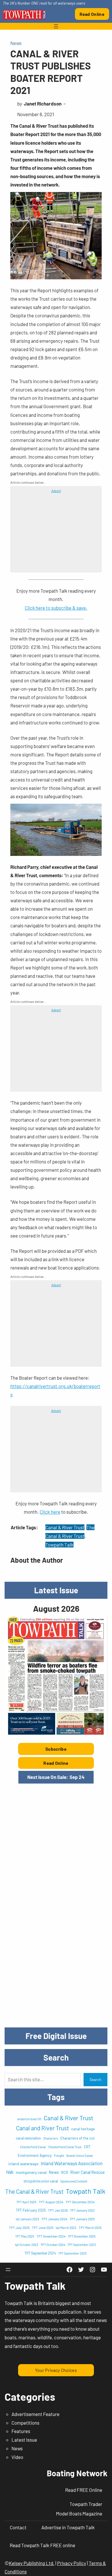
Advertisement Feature (35, 2414)
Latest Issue (24, 2440)
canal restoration (28, 2138)
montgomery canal (31, 2172)
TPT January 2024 (54, 2219)
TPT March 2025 (90, 2227)
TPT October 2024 (53, 2245)
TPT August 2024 (51, 2202)
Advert (56, 491)
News (16, 43)
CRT (87, 2147)
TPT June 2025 (43, 2227)
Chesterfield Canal (33, 2147)
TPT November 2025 (82, 2236)
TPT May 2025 (25, 2236)
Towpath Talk (59, 1545)
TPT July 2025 (19, 2227)
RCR (65, 2172)
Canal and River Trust (43, 2128)
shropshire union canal (41, 2181)
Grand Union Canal (80, 2155)
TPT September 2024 (40, 2253)
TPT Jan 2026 (58, 2210)
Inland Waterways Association (72, 2163)
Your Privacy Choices (56, 2370)
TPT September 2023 (82, 2245)
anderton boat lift (29, 2119)
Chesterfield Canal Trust (65, 2147)
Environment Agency (35, 2155)
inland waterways (23, 2164)
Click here (50, 1512)
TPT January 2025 (82, 2219)
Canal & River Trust (65, 1527)
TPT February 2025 (31, 2210)
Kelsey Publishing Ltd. (32, 2563)
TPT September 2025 (72, 2253)
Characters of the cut (78, 2138)
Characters (51, 2138)
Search (95, 2080)
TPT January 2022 (82, 2210)
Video (17, 2457)
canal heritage (83, 2129)
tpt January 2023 (27, 2219)
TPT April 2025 (26, 2202)
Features (21, 2431)
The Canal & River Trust (34, 2191)
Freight (59, 2156)
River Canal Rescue (88, 2172)
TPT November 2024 (51, 2236)
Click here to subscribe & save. (56, 608)
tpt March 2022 (66, 2228)
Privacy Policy (72, 2563)
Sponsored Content (74, 2181)
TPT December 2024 (80, 2202)
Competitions (25, 2423)
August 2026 (56, 1608)
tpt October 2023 (27, 2245)
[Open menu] (56, 26)
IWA (10, 2172)
